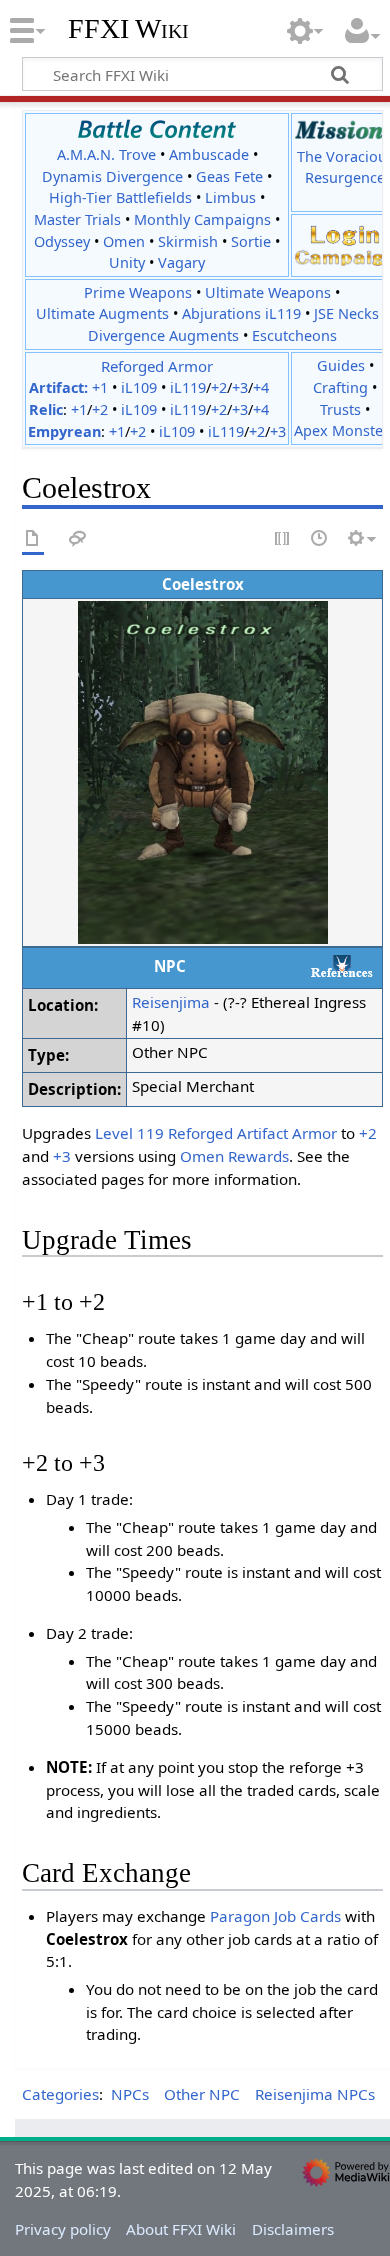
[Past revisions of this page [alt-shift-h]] (320, 539)
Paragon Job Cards (275, 1916)
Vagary (181, 262)
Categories (60, 2094)
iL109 (139, 387)
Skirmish (188, 241)
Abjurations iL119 (241, 313)
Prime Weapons (138, 292)
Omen (124, 241)
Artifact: (58, 387)
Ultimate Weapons (268, 292)
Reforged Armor (157, 366)
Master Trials (77, 219)
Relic (46, 409)
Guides (341, 365)
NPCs (130, 2094)
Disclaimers (293, 2229)
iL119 (188, 387)
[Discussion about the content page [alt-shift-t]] (78, 539)
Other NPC (202, 2094)
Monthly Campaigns (202, 219)
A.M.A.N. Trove (106, 154)
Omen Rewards (234, 1156)
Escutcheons (294, 335)
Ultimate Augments (102, 313)
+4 (261, 387)
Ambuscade (209, 154)
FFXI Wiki (128, 29)
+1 (100, 387)
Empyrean (64, 431)
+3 (240, 387)
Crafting (340, 387)
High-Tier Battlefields (120, 197)
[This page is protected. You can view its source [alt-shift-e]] (283, 539)
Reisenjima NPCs (315, 2094)
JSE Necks (346, 313)
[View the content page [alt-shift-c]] (33, 539)
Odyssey (62, 241)
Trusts (340, 409)
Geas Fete (229, 176)
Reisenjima (171, 1002)
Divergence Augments (163, 335)
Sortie (251, 241)
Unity (127, 262)
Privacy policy (63, 2229)
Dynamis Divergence (112, 176)
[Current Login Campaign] (345, 233)
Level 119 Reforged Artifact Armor (216, 1133)
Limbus (230, 197)
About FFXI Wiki (181, 2229)
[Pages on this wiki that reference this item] (342, 966)
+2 (219, 387)
